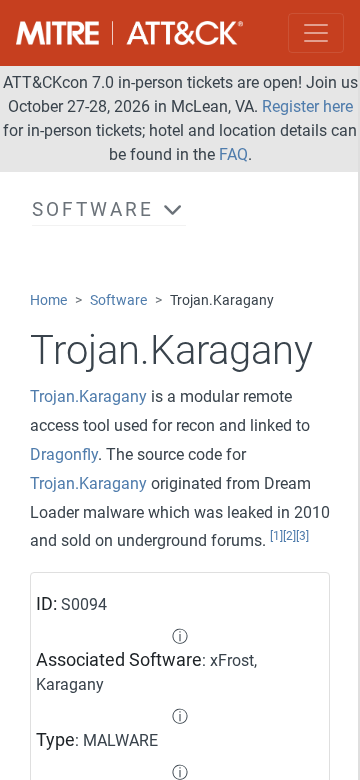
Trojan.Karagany (88, 396)
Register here (307, 106)
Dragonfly (64, 454)
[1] (276, 536)
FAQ (233, 154)
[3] (302, 536)
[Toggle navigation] (316, 33)
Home (48, 300)
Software (118, 300)
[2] (289, 536)
